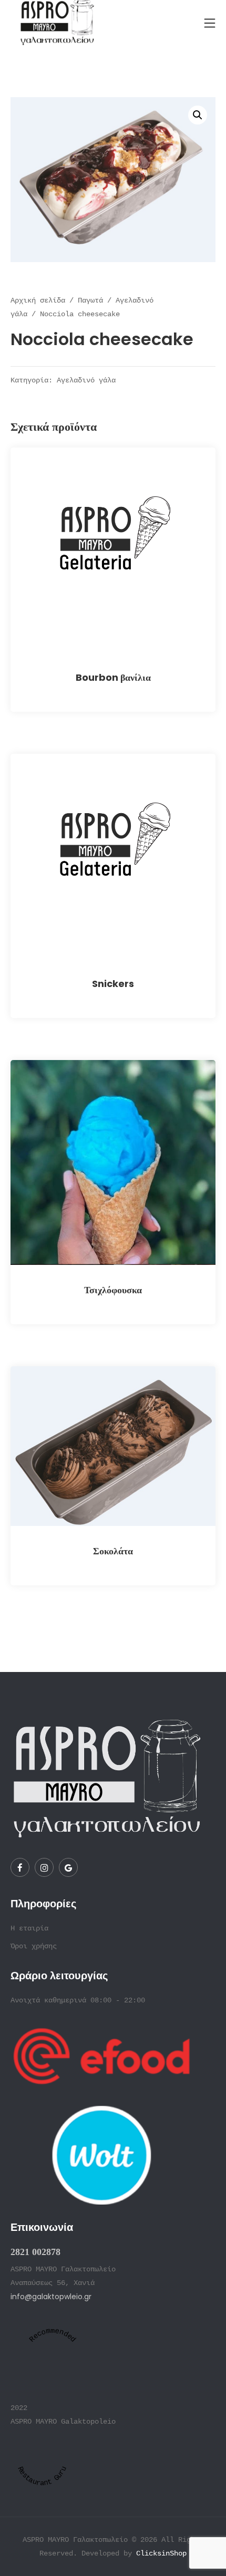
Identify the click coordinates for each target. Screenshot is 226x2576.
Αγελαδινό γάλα (86, 381)
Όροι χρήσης (34, 1946)
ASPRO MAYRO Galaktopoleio (63, 2422)
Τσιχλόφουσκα (113, 1290)
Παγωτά (90, 300)
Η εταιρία (29, 1928)
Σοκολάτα (113, 1551)
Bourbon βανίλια (113, 677)
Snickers (113, 984)
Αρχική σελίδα (38, 300)
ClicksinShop (161, 2553)
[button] (198, 115)
